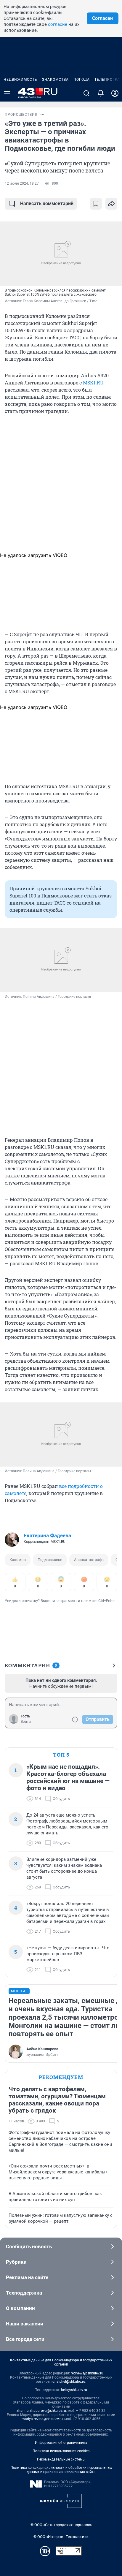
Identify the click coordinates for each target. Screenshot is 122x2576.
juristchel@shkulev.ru (68, 2382)
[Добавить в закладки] (96, 204)
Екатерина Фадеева (47, 1535)
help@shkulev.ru (74, 2390)
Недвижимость (20, 80)
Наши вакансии (25, 2324)
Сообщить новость (29, 2246)
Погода (82, 80)
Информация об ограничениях (61, 2443)
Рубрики (16, 2262)
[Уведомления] (101, 93)
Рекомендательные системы (61, 2459)
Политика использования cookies (61, 2451)
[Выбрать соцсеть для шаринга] (111, 204)
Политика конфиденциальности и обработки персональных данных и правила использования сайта (61, 2470)
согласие (58, 24)
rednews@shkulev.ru (87, 2373)
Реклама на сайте (27, 2277)
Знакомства (55, 80)
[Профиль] (115, 93)
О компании (20, 2308)
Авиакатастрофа (89, 1560)
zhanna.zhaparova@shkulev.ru (41, 2411)
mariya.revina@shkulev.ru (42, 2419)
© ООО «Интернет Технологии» (61, 2537)
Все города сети (25, 2339)
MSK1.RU (93, 383)
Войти (26, 1722)
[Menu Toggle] (7, 93)
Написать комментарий (47, 204)
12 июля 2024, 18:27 (22, 183)
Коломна (18, 1560)
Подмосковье (50, 1560)
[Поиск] (86, 93)
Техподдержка (24, 2293)
